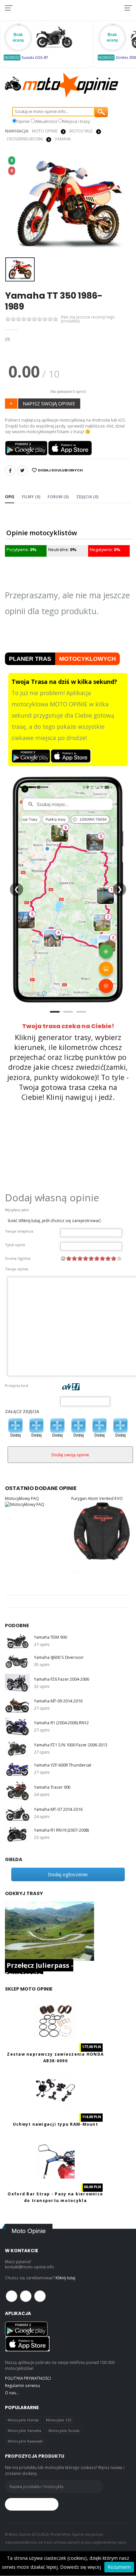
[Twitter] (22, 470)
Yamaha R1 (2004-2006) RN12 (61, 1723)
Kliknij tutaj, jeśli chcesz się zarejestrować (60, 1221)
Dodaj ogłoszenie (68, 1874)
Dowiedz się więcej (81, 2567)
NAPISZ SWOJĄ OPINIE (49, 403)
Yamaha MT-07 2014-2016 (58, 1809)
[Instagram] (40, 2296)
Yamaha (63, 139)
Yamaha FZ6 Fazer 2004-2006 (62, 1679)
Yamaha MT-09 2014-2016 (58, 1701)
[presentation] (14, 204)
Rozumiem (119, 2567)
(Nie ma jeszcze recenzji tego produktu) (88, 319)
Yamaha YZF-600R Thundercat (63, 1765)
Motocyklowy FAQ (22, 1498)
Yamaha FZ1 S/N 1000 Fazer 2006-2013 (71, 1745)
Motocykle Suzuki (64, 2430)
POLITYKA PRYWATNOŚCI (28, 2378)
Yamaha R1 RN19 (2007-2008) (61, 1830)
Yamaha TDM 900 (50, 1637)
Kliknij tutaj (65, 2278)
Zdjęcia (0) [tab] (87, 497)
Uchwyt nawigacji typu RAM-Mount (55, 2124)
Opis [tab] (10, 497)
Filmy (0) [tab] (31, 497)
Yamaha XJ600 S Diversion (59, 1657)
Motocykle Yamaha (24, 2430)
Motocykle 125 (59, 2420)
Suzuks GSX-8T (35, 57)
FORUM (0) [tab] (58, 497)
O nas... (12, 2393)
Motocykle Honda (23, 2420)
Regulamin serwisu (22, 2385)
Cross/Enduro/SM (25, 139)
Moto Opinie (45, 131)
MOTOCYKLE (81, 131)
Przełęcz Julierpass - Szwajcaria (39, 1970)
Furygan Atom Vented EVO (97, 1498)
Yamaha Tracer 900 (52, 1787)
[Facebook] (10, 470)
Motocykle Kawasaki (25, 2441)
